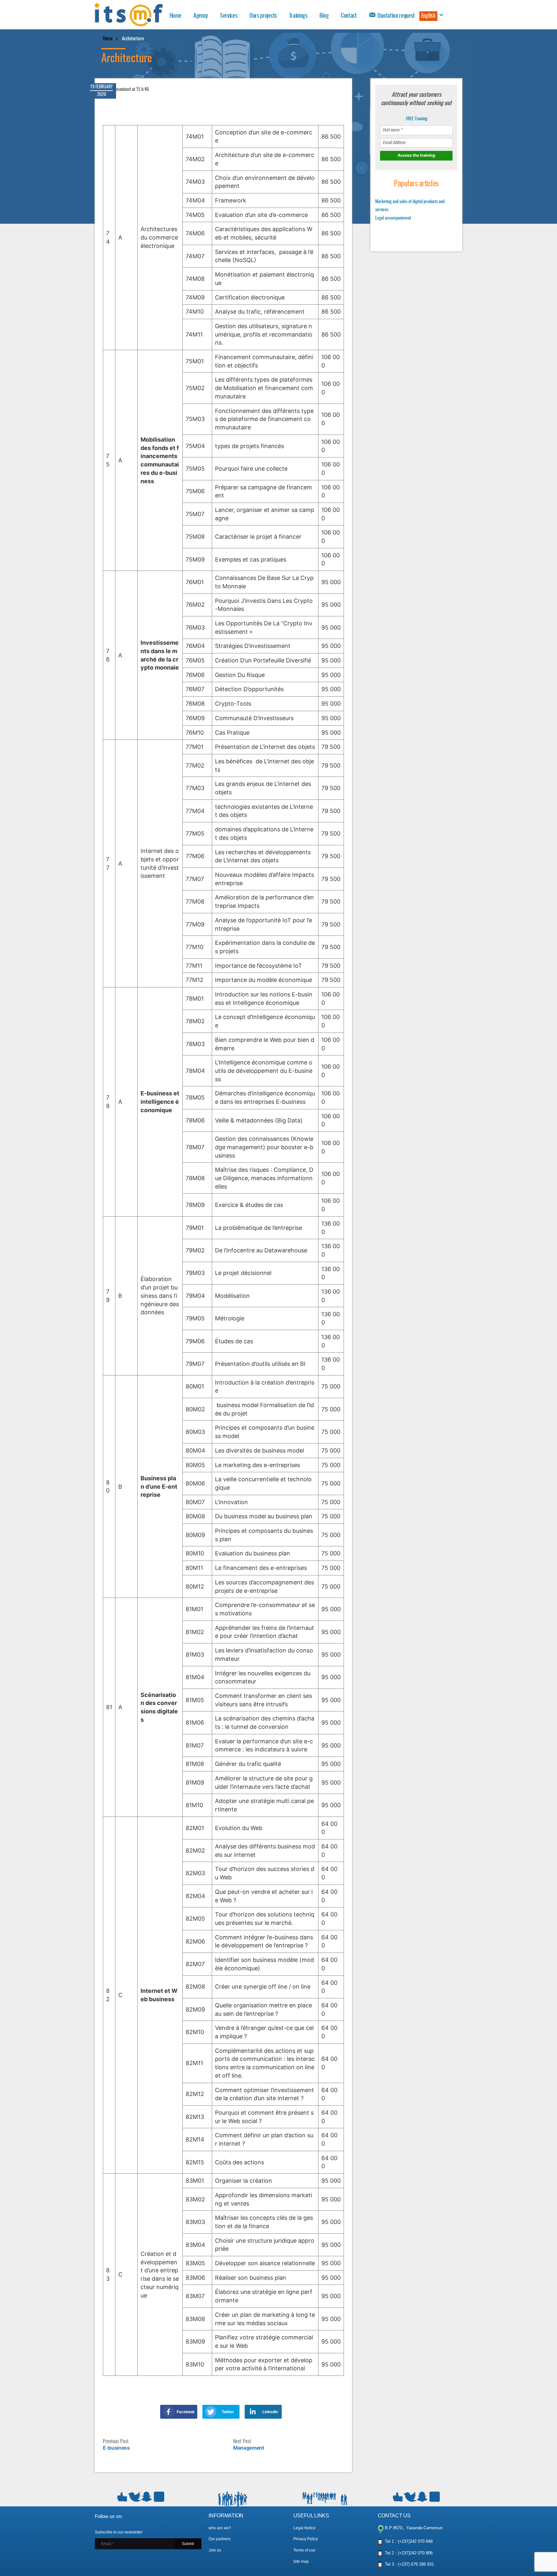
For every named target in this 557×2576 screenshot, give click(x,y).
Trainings (298, 16)
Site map (301, 2561)
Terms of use (304, 2550)
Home (176, 16)
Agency (201, 16)
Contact (349, 16)
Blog (324, 16)
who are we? (220, 2528)
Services (229, 16)
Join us (215, 2550)
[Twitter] (211, 2412)
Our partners (220, 2539)
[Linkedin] (253, 2412)
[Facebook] (168, 2412)
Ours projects (263, 16)
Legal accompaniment (393, 218)
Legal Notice (304, 2528)
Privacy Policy (306, 2539)
